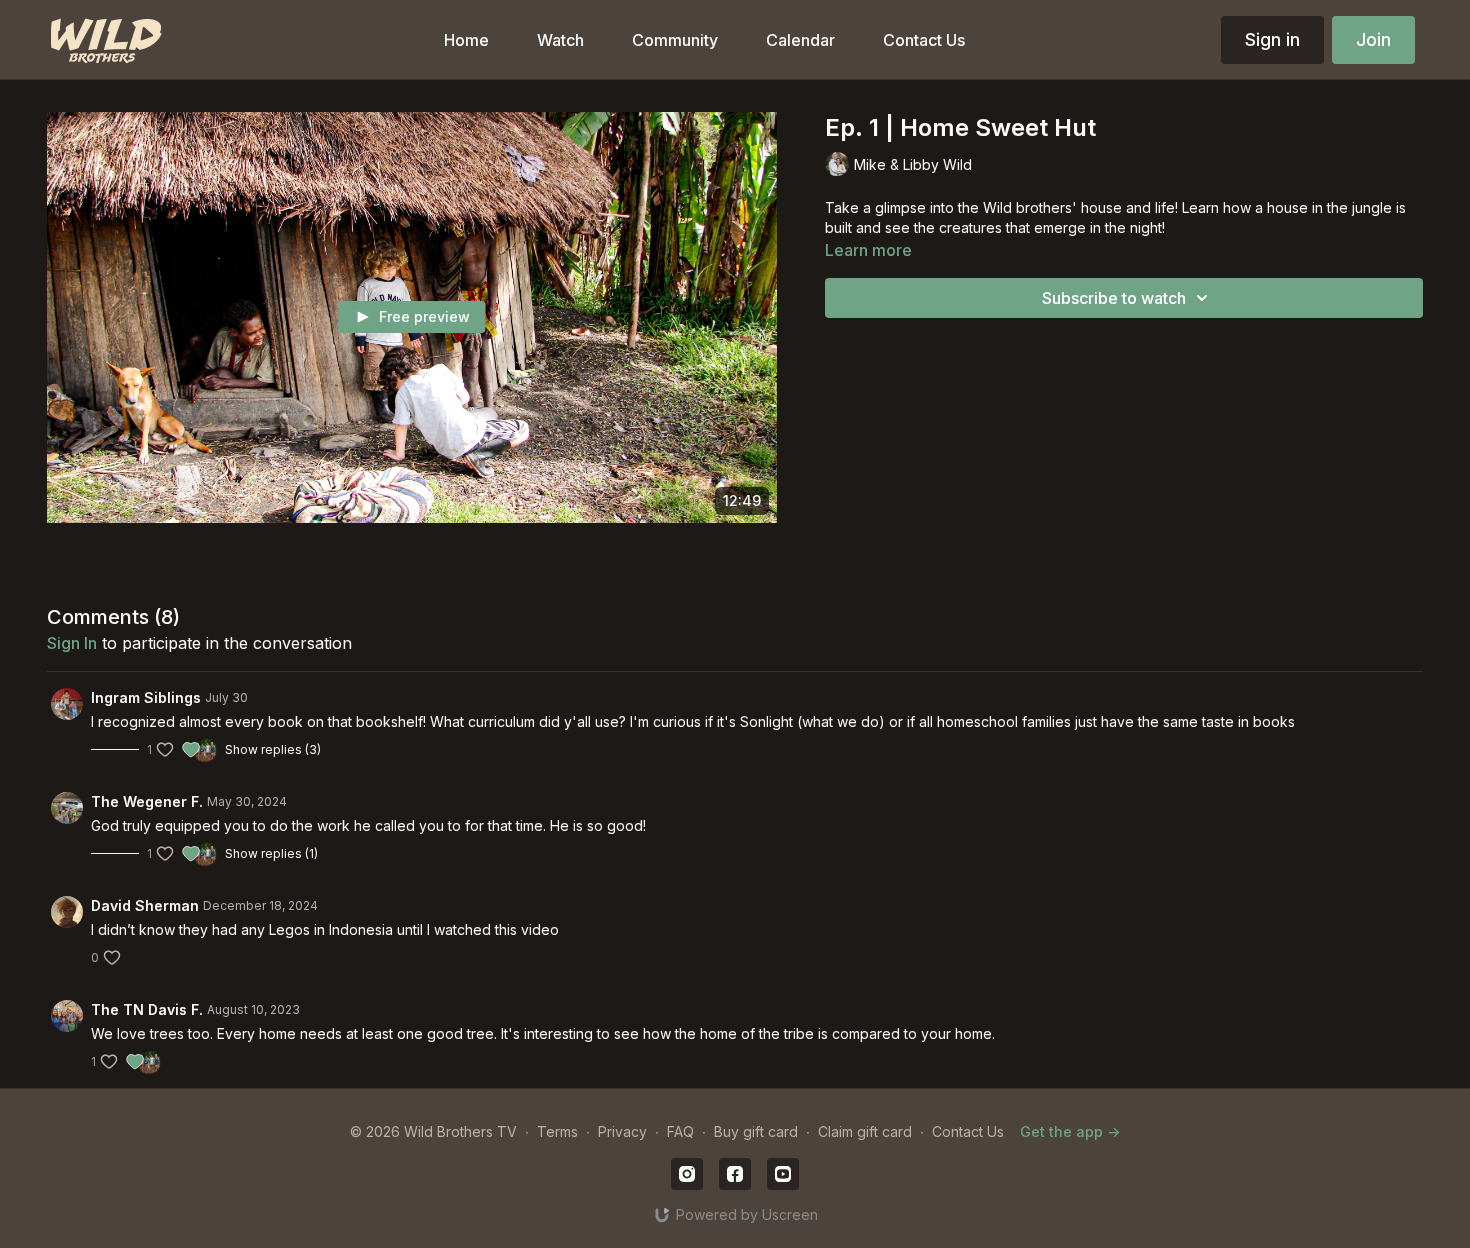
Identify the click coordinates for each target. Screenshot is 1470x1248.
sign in (72, 643)
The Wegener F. (147, 801)
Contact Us (968, 1131)
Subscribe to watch (1114, 298)
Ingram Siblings (146, 697)
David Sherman (145, 905)
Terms (557, 1131)
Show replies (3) (273, 749)
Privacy (622, 1131)
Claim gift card (865, 1131)
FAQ (680, 1131)
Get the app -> (1070, 1131)
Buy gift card (756, 1131)
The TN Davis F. (147, 1009)
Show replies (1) (271, 853)
